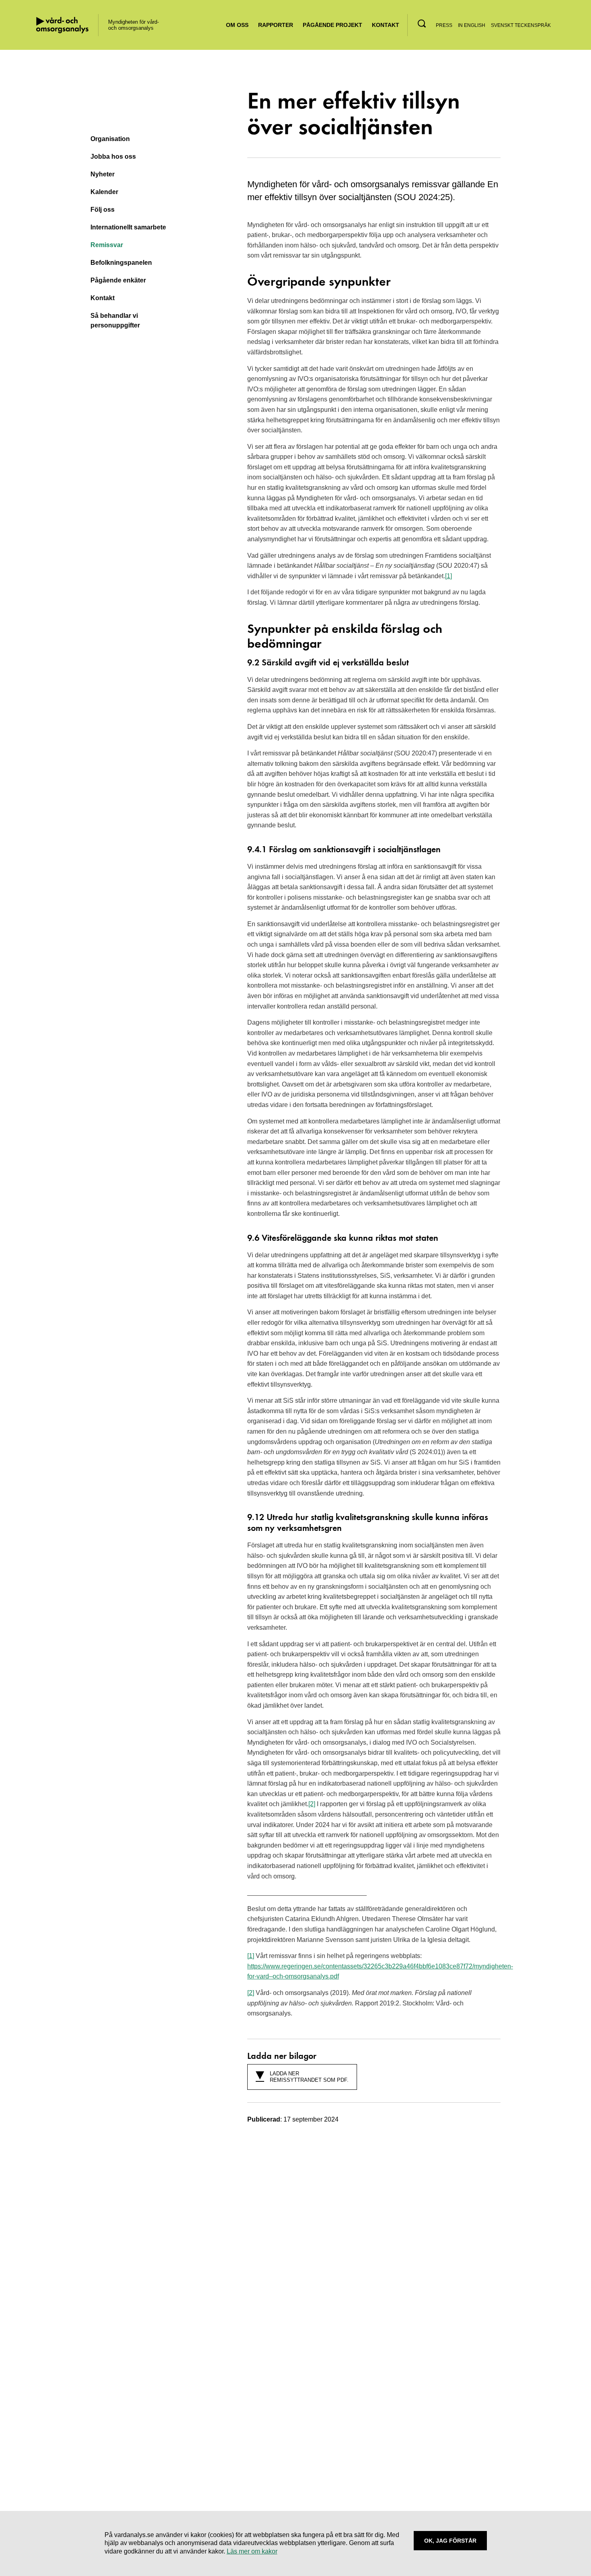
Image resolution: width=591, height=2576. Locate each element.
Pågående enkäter (118, 280)
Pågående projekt (332, 25)
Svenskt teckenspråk (521, 25)
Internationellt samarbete (128, 227)
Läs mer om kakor (252, 2551)
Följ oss (103, 210)
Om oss (237, 25)
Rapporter (276, 25)
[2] (312, 1804)
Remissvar (107, 245)
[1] (448, 576)
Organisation (110, 139)
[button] (422, 24)
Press (444, 25)
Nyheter (103, 174)
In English (472, 25)
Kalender (104, 192)
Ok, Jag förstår (450, 2541)
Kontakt (386, 25)
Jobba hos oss (113, 157)
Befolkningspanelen (121, 263)
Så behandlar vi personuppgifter (115, 320)
